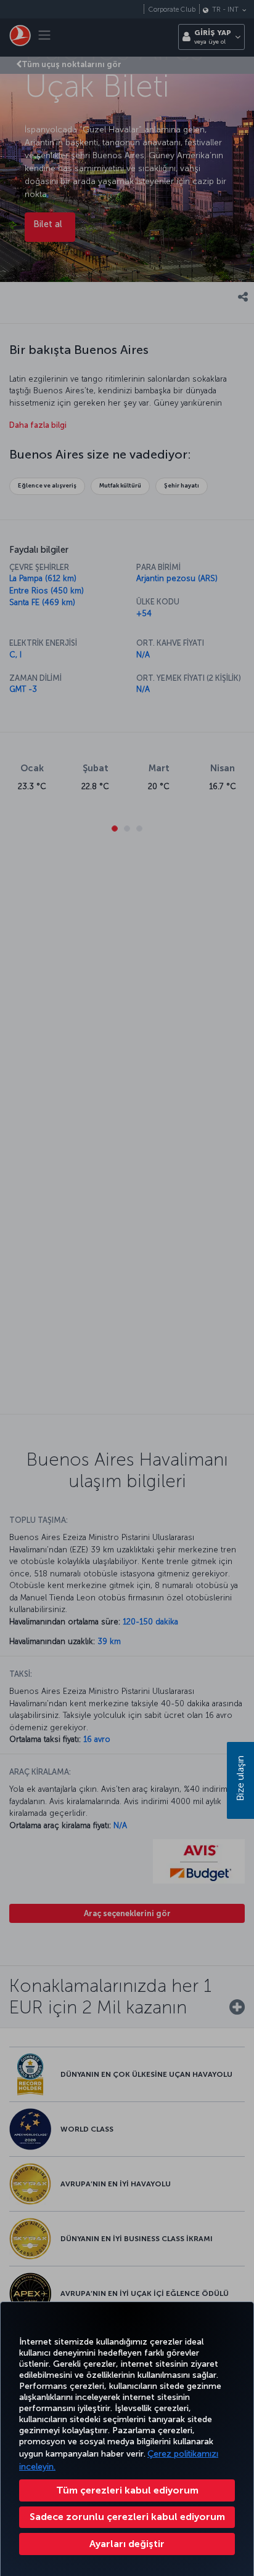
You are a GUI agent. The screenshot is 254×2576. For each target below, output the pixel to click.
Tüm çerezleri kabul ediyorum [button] (127, 2490)
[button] (127, 2544)
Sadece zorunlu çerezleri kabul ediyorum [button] (127, 2517)
